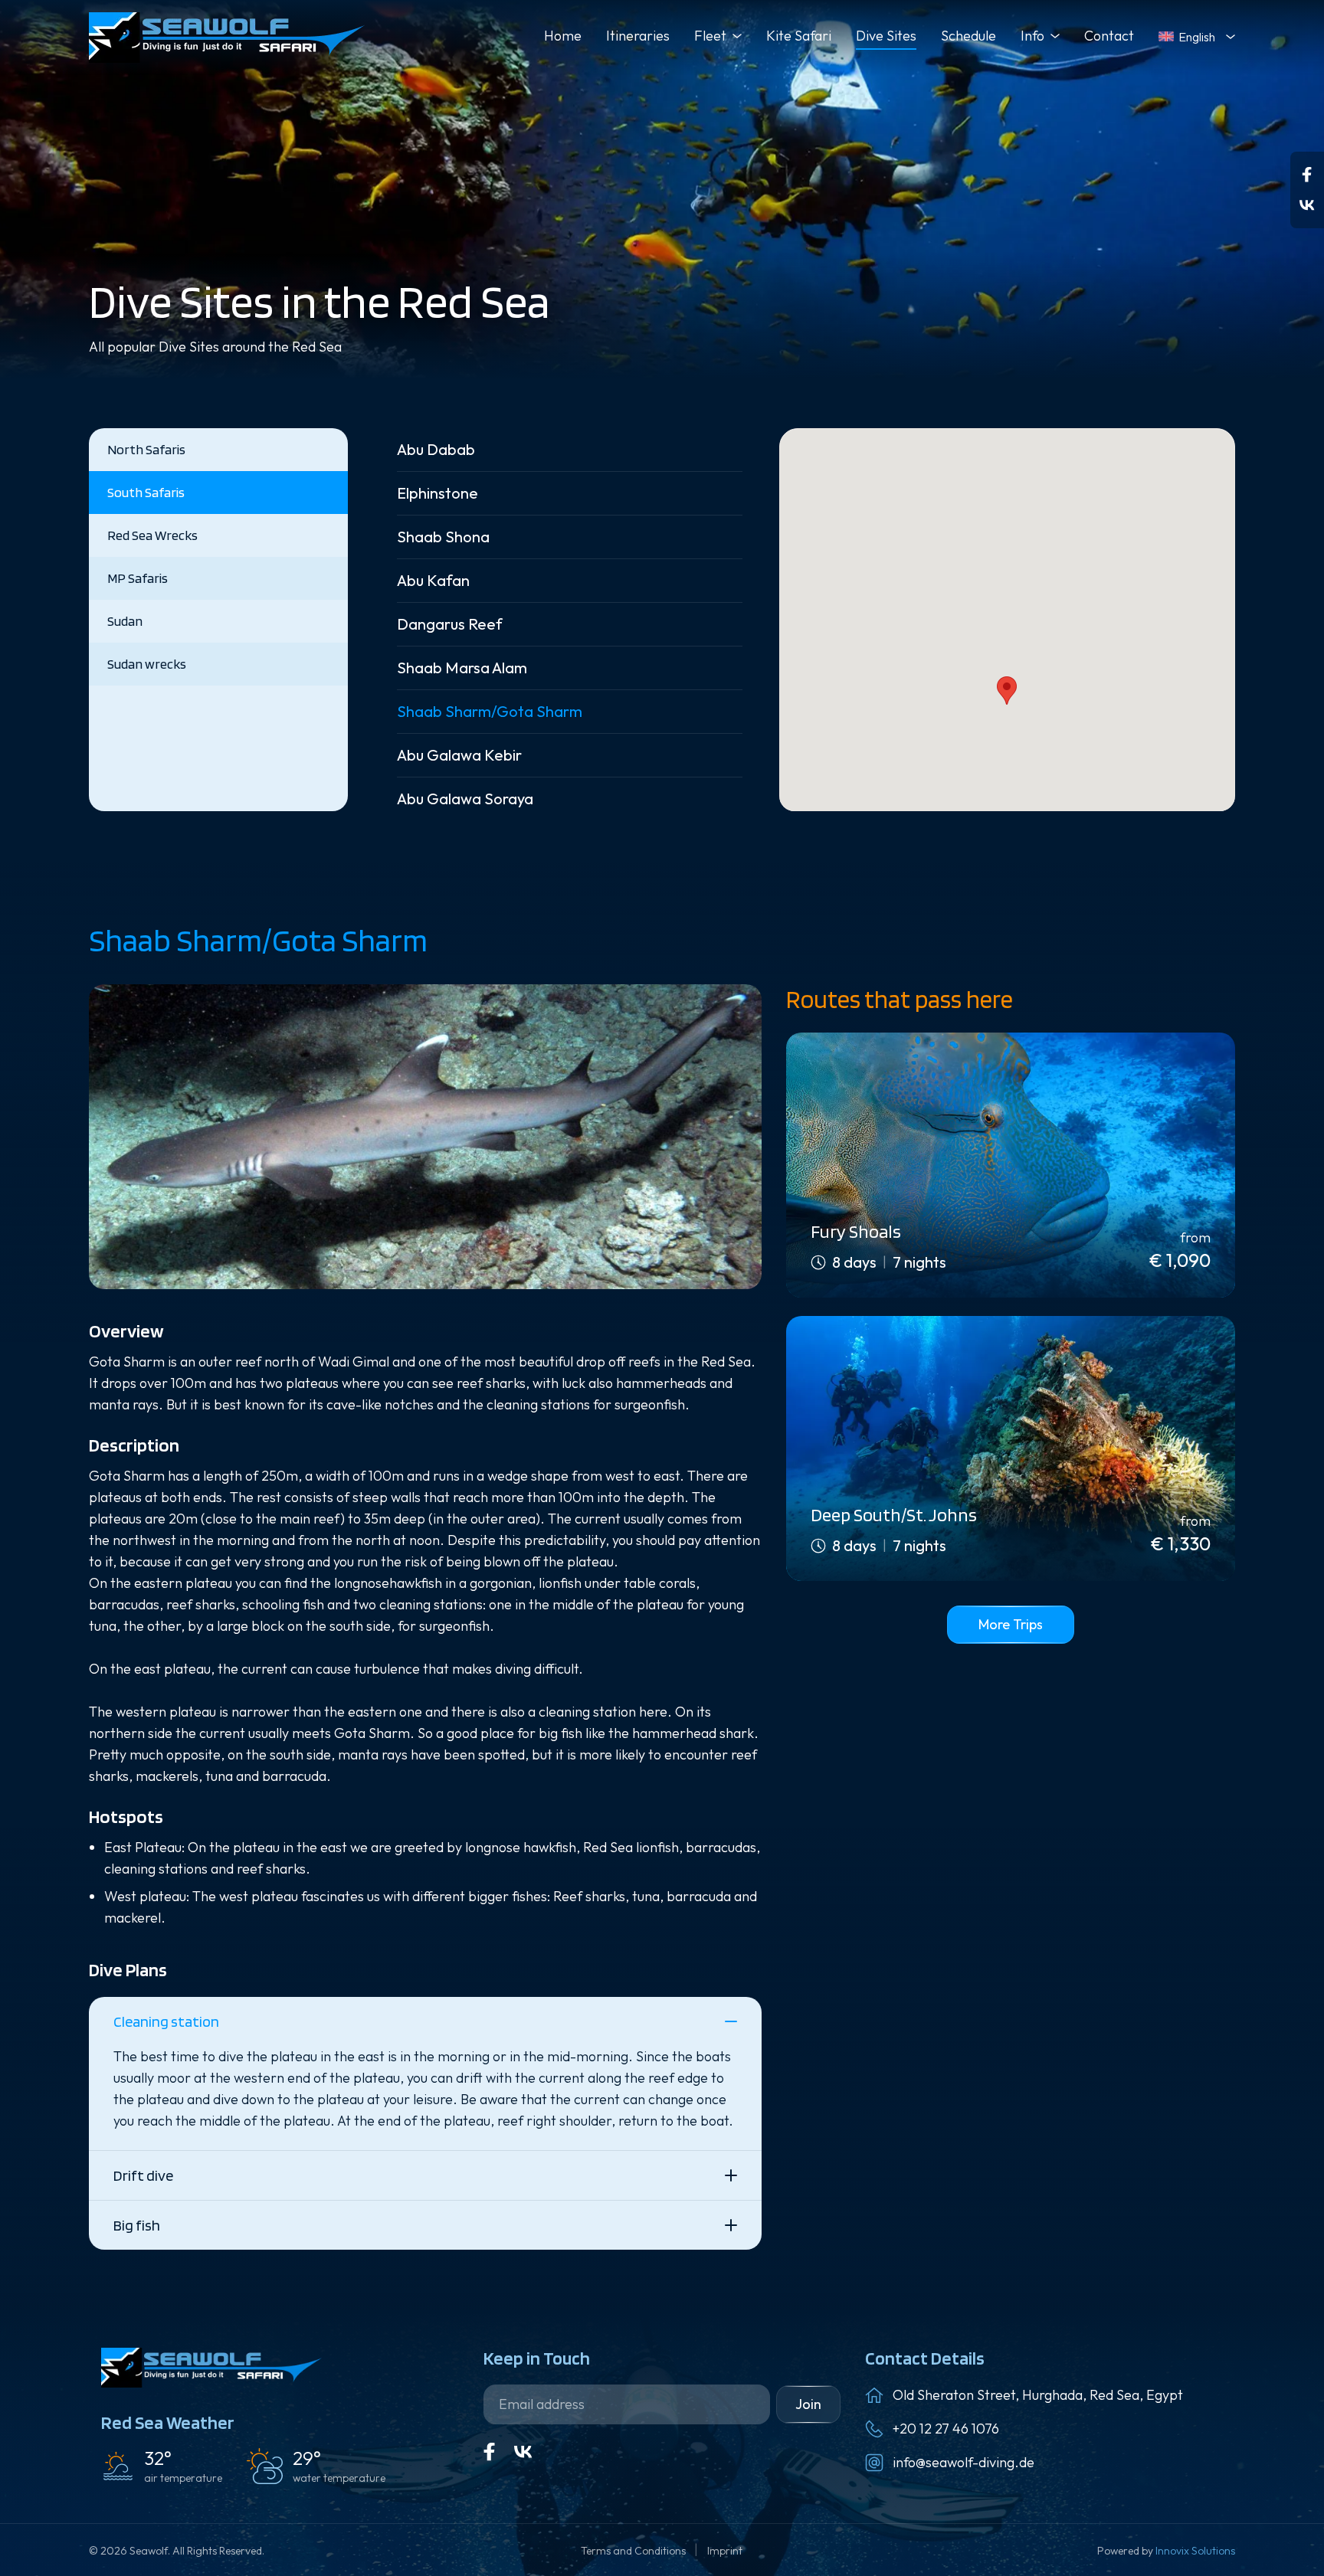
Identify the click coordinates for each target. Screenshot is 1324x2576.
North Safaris (146, 449)
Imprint (725, 2551)
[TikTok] (1307, 205)
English (1197, 37)
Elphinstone (438, 493)
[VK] (523, 2452)
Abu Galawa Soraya (465, 799)
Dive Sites (886, 36)
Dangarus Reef (450, 624)
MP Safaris (138, 578)
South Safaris (146, 492)
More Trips (1011, 1624)
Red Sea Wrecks (152, 535)
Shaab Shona (443, 537)
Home (563, 36)
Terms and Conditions (634, 2551)
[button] (1007, 691)
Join (808, 2404)
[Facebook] (1307, 175)
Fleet (710, 36)
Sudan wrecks (147, 664)
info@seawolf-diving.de (964, 2462)
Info (1032, 36)
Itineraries (638, 36)
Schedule (968, 36)
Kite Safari (799, 36)
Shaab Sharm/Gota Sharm (490, 711)
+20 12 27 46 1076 (946, 2429)
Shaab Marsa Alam (462, 668)
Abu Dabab (436, 449)
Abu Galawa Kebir (459, 755)
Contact (1109, 36)
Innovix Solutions (1195, 2551)
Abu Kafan (433, 580)
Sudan (125, 621)
